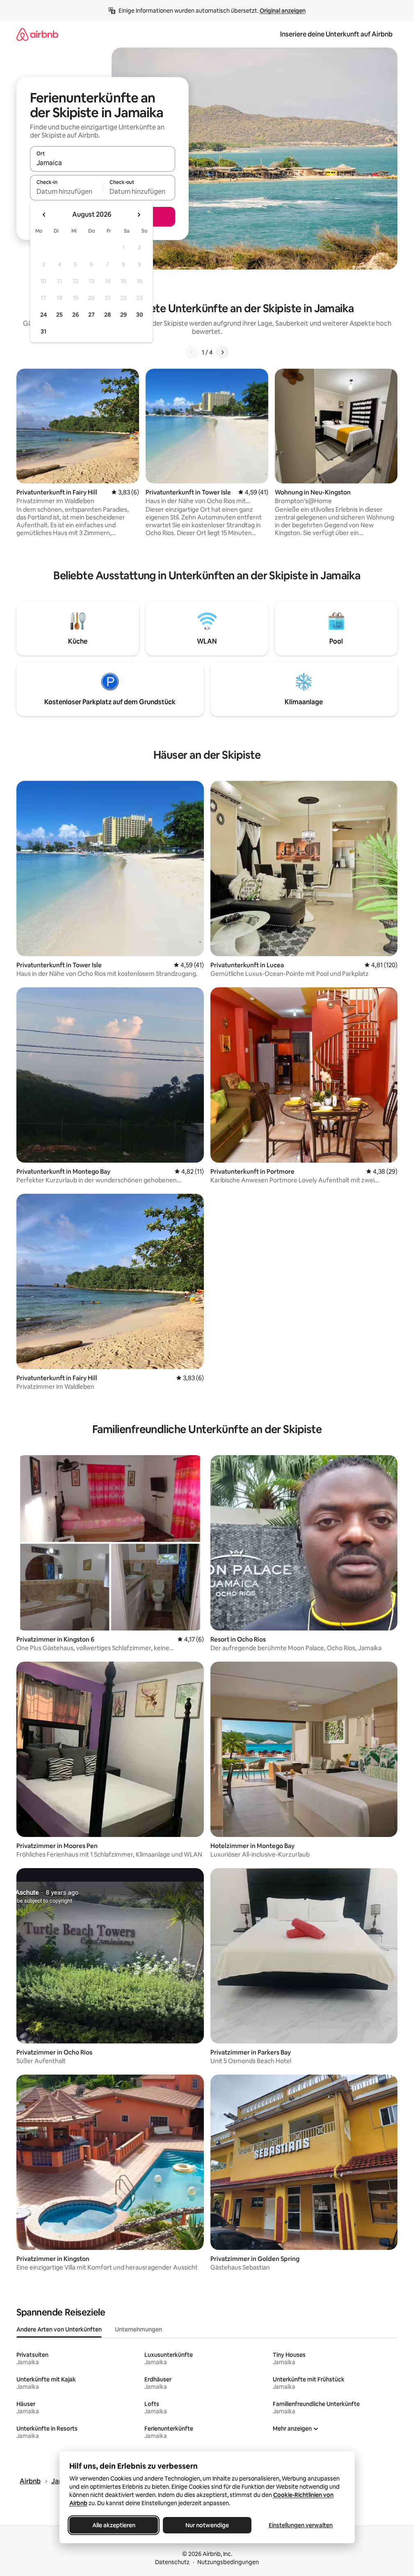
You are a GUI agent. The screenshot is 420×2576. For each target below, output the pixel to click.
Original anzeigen (283, 11)
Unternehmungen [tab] (138, 2329)
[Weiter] (222, 352)
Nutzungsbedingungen (228, 2562)
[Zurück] (192, 352)
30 (140, 315)
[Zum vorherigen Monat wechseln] (44, 215)
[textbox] (66, 191)
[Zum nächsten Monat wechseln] (139, 215)
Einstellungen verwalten (301, 2525)
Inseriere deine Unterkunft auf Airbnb (336, 34)
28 (107, 315)
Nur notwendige (207, 2525)
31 (43, 331)
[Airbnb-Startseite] (37, 34)
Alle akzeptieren (113, 2525)
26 (75, 315)
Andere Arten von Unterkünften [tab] (59, 2329)
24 (43, 315)
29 (123, 315)
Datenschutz (172, 2562)
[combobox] (103, 163)
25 (59, 315)
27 (91, 315)
